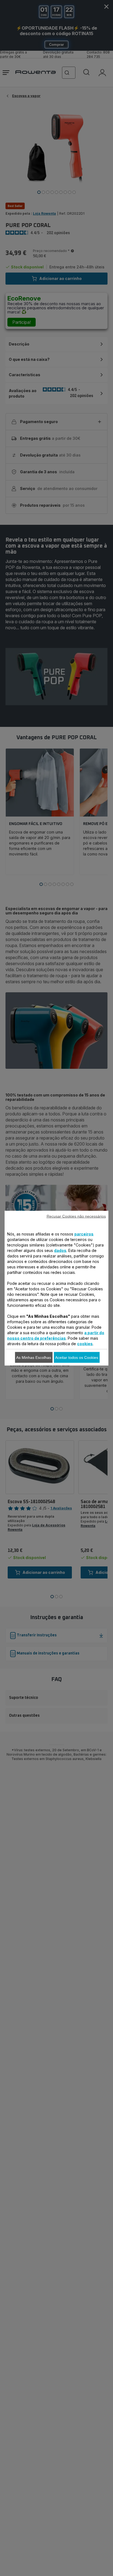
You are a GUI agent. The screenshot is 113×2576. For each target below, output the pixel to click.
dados (60, 1250)
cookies (85, 1343)
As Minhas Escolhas (34, 1357)
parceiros (84, 1234)
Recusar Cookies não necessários (76, 1216)
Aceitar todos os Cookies (77, 1357)
